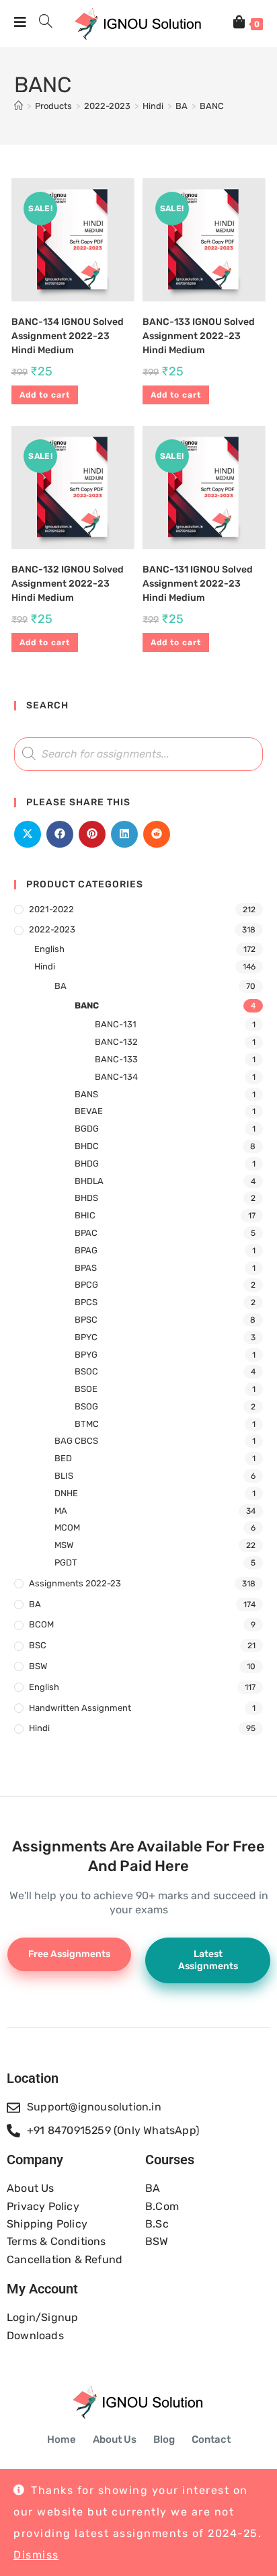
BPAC (86, 1233)
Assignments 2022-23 (75, 1583)
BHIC (85, 1215)
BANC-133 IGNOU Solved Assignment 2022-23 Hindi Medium (199, 336)
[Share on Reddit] (157, 834)
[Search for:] (41, 24)
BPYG (86, 1355)
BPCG (86, 1285)
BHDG (87, 1164)
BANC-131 (116, 1024)
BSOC (86, 1371)
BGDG (87, 1129)
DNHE (66, 1493)
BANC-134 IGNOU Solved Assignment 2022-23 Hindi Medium (68, 336)
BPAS (86, 1268)
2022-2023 (52, 929)
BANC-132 (116, 1042)
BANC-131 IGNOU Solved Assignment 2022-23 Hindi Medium (198, 584)
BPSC (86, 1320)
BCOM (41, 1624)
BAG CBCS (76, 1441)
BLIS (64, 1476)
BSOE (86, 1389)
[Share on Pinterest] (92, 834)
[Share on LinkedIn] (124, 834)
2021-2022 (51, 909)
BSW (38, 1666)
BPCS (86, 1302)
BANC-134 (116, 1077)
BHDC (87, 1146)
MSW (64, 1545)
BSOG (86, 1406)
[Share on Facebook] (60, 834)
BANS (86, 1094)
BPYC (86, 1337)
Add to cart (45, 395)
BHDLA (89, 1181)
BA (61, 986)
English (49, 949)
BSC (38, 1645)
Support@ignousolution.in (94, 2107)
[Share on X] (28, 834)
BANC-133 (116, 1059)
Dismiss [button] (36, 2555)
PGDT (66, 1562)
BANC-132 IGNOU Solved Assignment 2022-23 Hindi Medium (68, 584)
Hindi (45, 966)
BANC (212, 106)
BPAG (86, 1250)
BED (63, 1458)
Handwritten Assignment (80, 1708)
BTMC (87, 1424)
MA (61, 1511)
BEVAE (89, 1111)
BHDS (86, 1198)
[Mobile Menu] (22, 24)
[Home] (18, 106)
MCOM (67, 1528)
